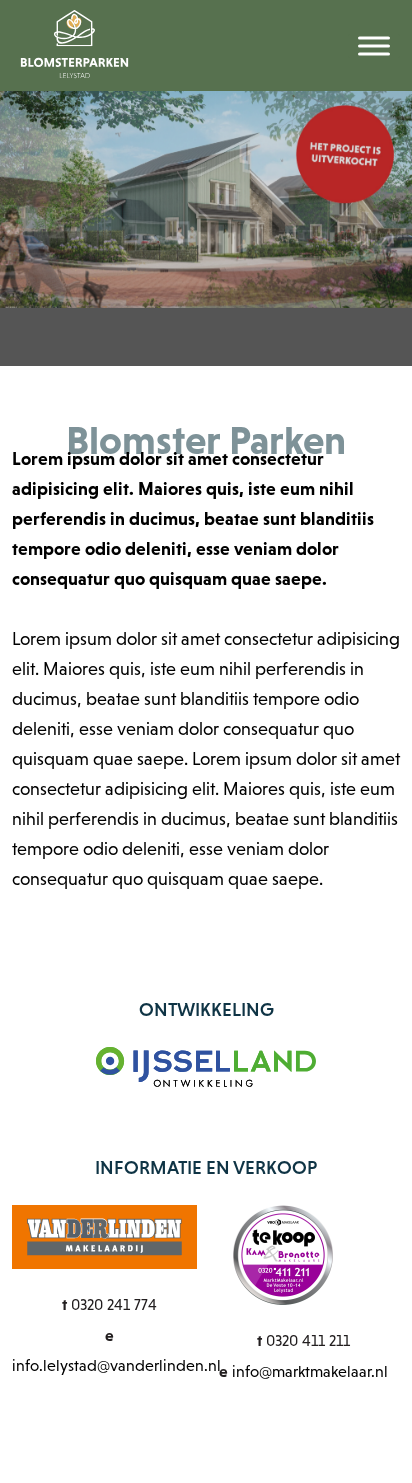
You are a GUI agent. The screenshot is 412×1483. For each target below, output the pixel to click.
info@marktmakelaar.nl (310, 1371)
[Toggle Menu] (374, 45)
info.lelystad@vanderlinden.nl (116, 1365)
